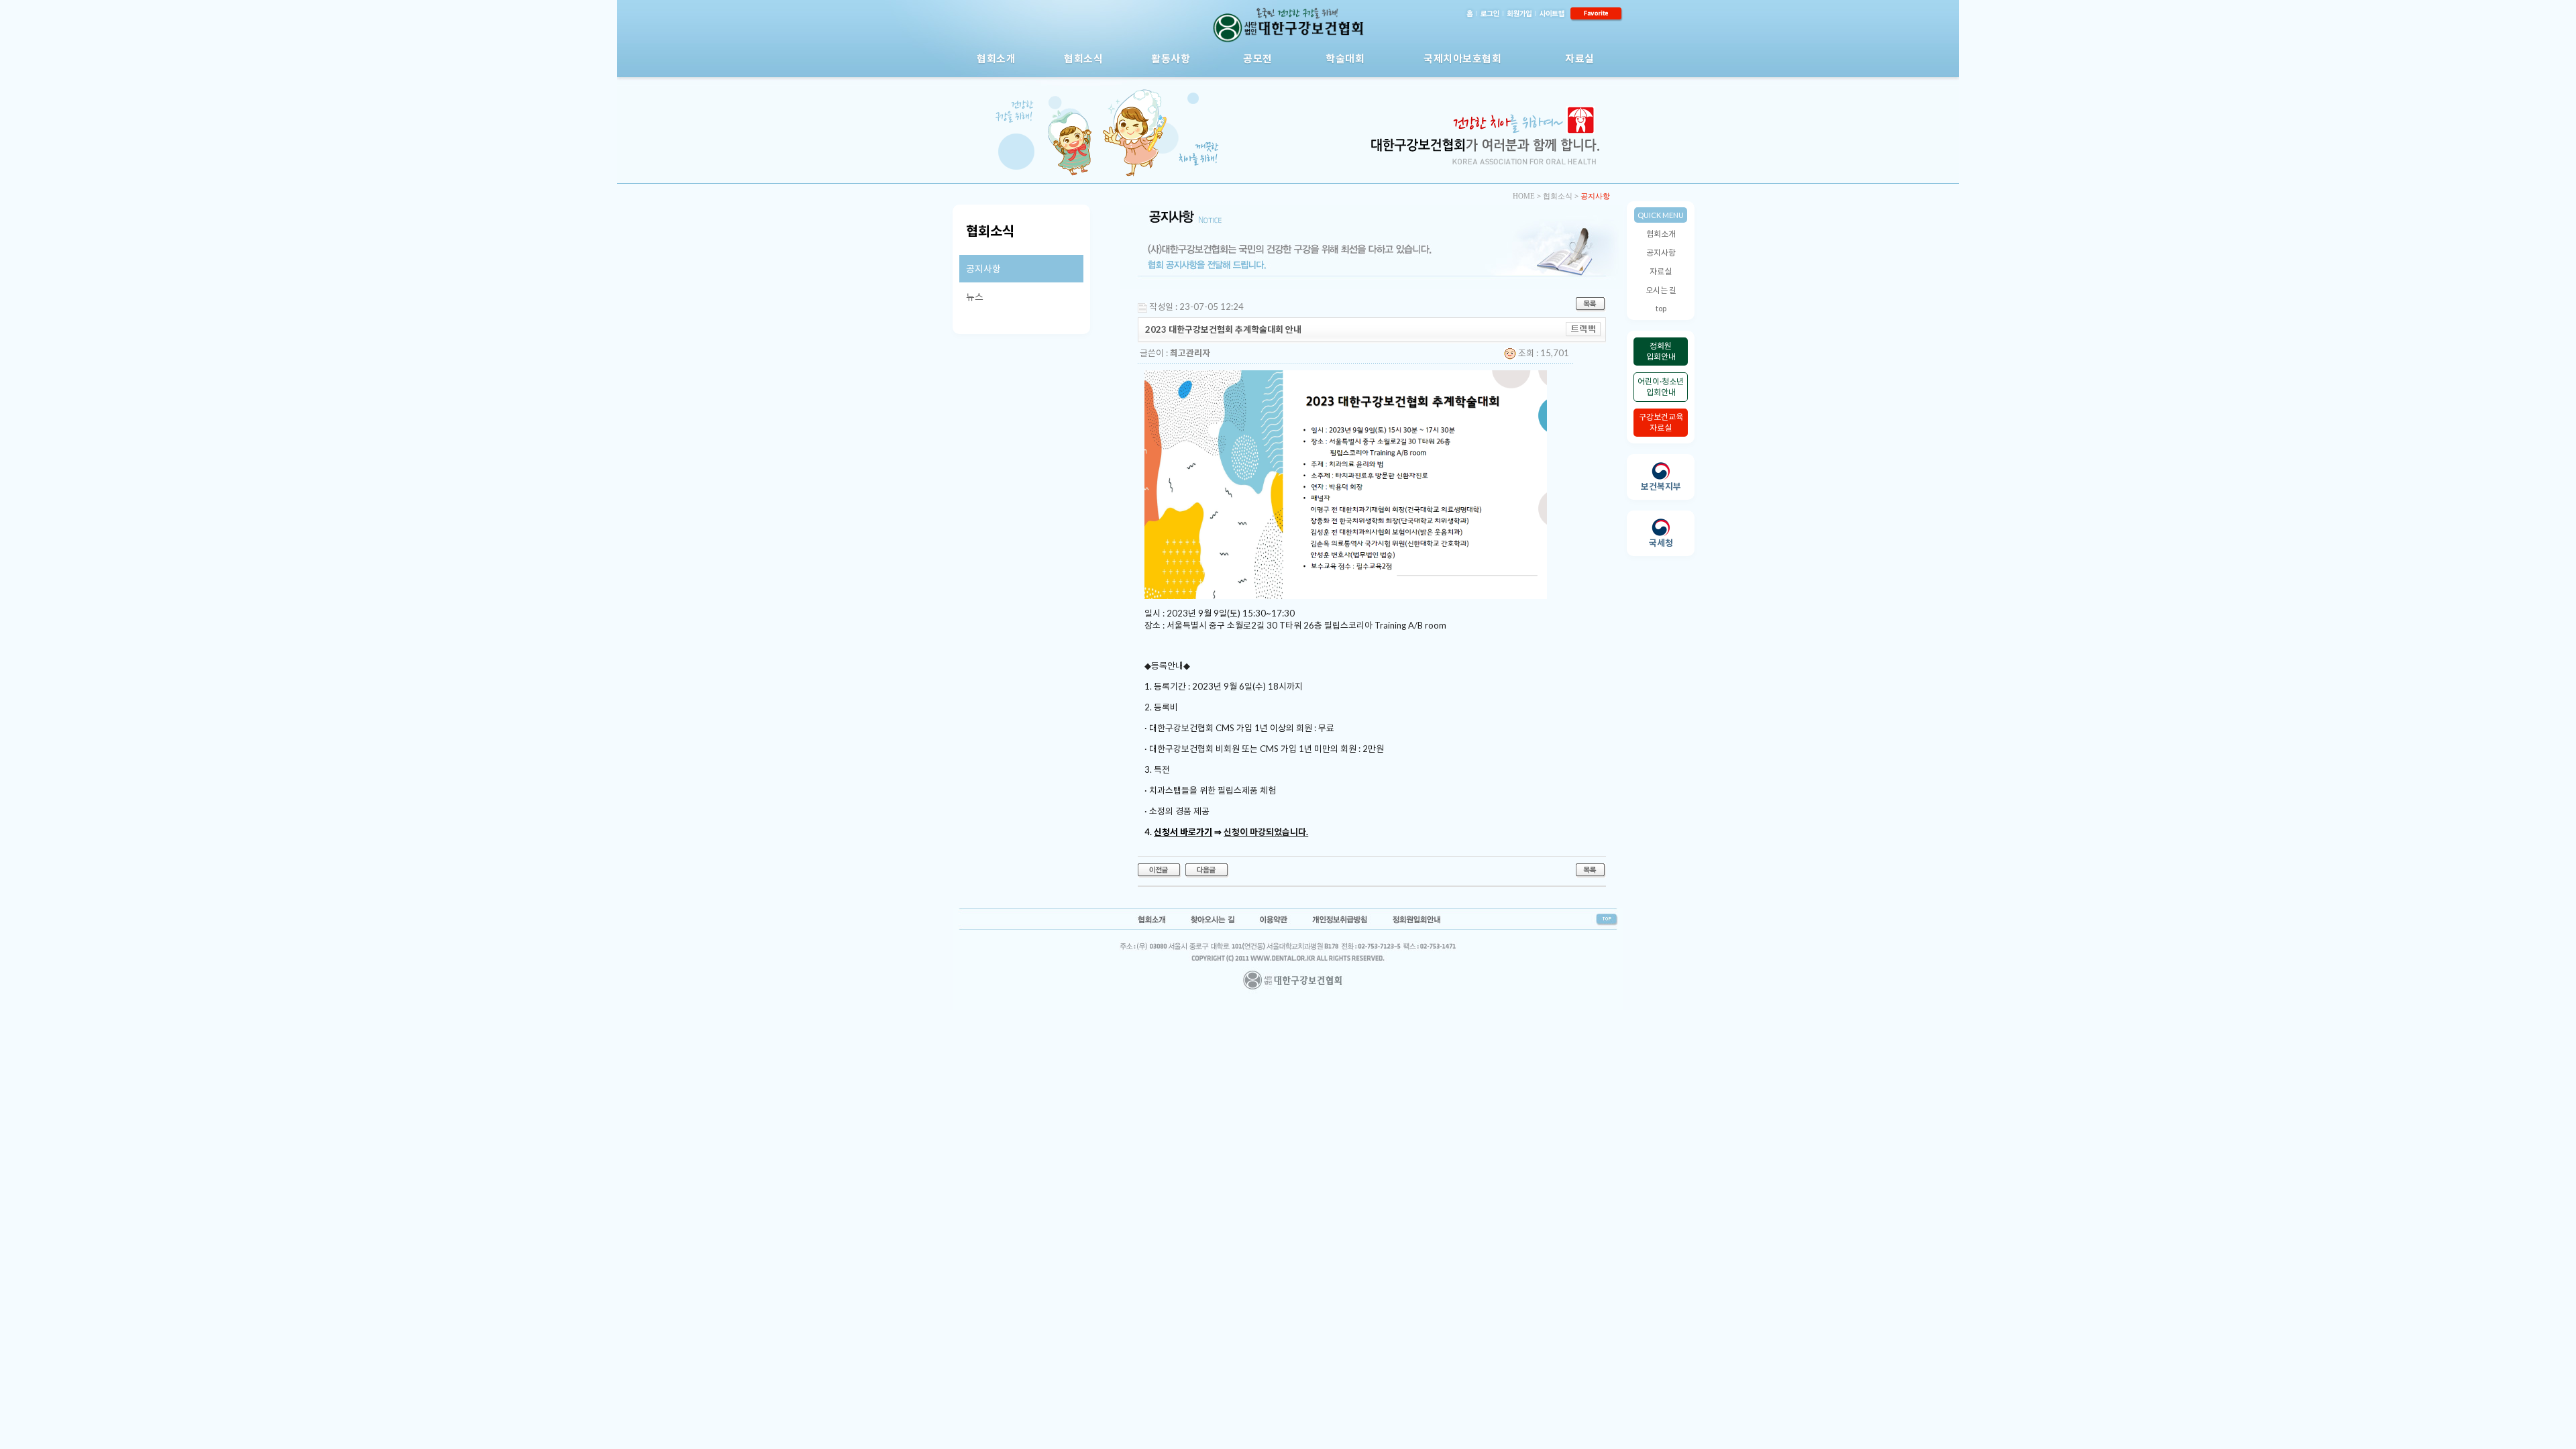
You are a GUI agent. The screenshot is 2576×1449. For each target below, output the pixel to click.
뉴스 (975, 297)
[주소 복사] (1584, 328)
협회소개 (996, 58)
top (1661, 308)
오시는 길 (1661, 290)
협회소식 (1083, 58)
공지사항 (1661, 253)
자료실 (1580, 58)
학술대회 (1345, 58)
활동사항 (1171, 58)
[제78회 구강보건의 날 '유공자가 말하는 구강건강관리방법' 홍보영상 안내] (1160, 869)
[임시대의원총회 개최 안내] (1207, 869)
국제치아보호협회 (1462, 58)
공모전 (1258, 58)
